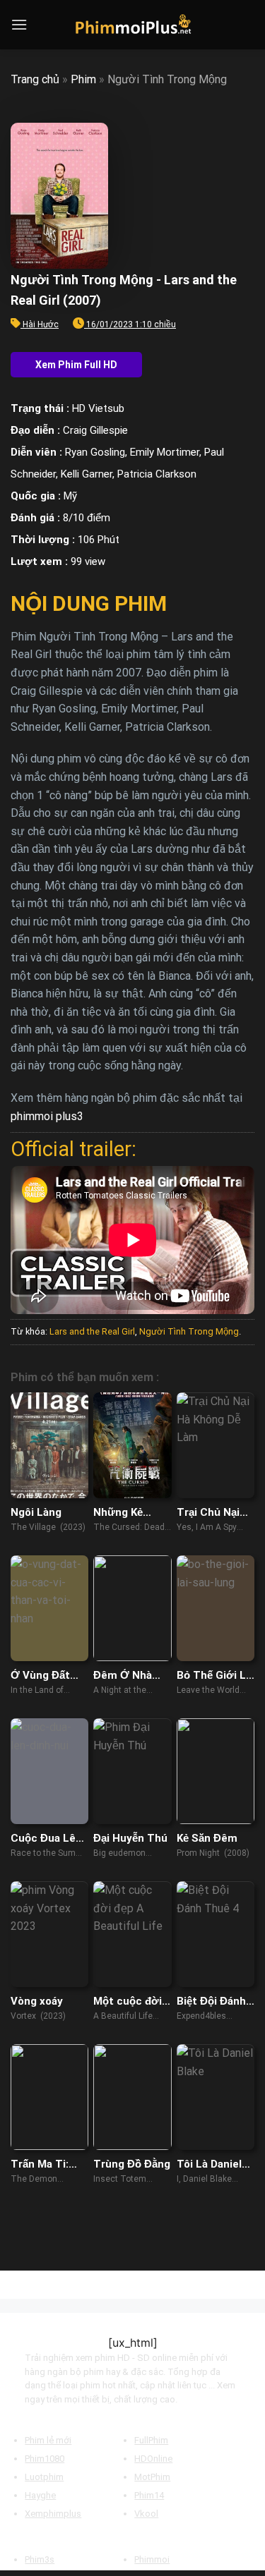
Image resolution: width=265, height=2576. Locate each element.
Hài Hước (41, 324)
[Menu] (19, 24)
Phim (83, 79)
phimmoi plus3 (47, 1116)
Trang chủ (35, 79)
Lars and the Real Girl (92, 1331)
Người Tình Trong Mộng (189, 1331)
